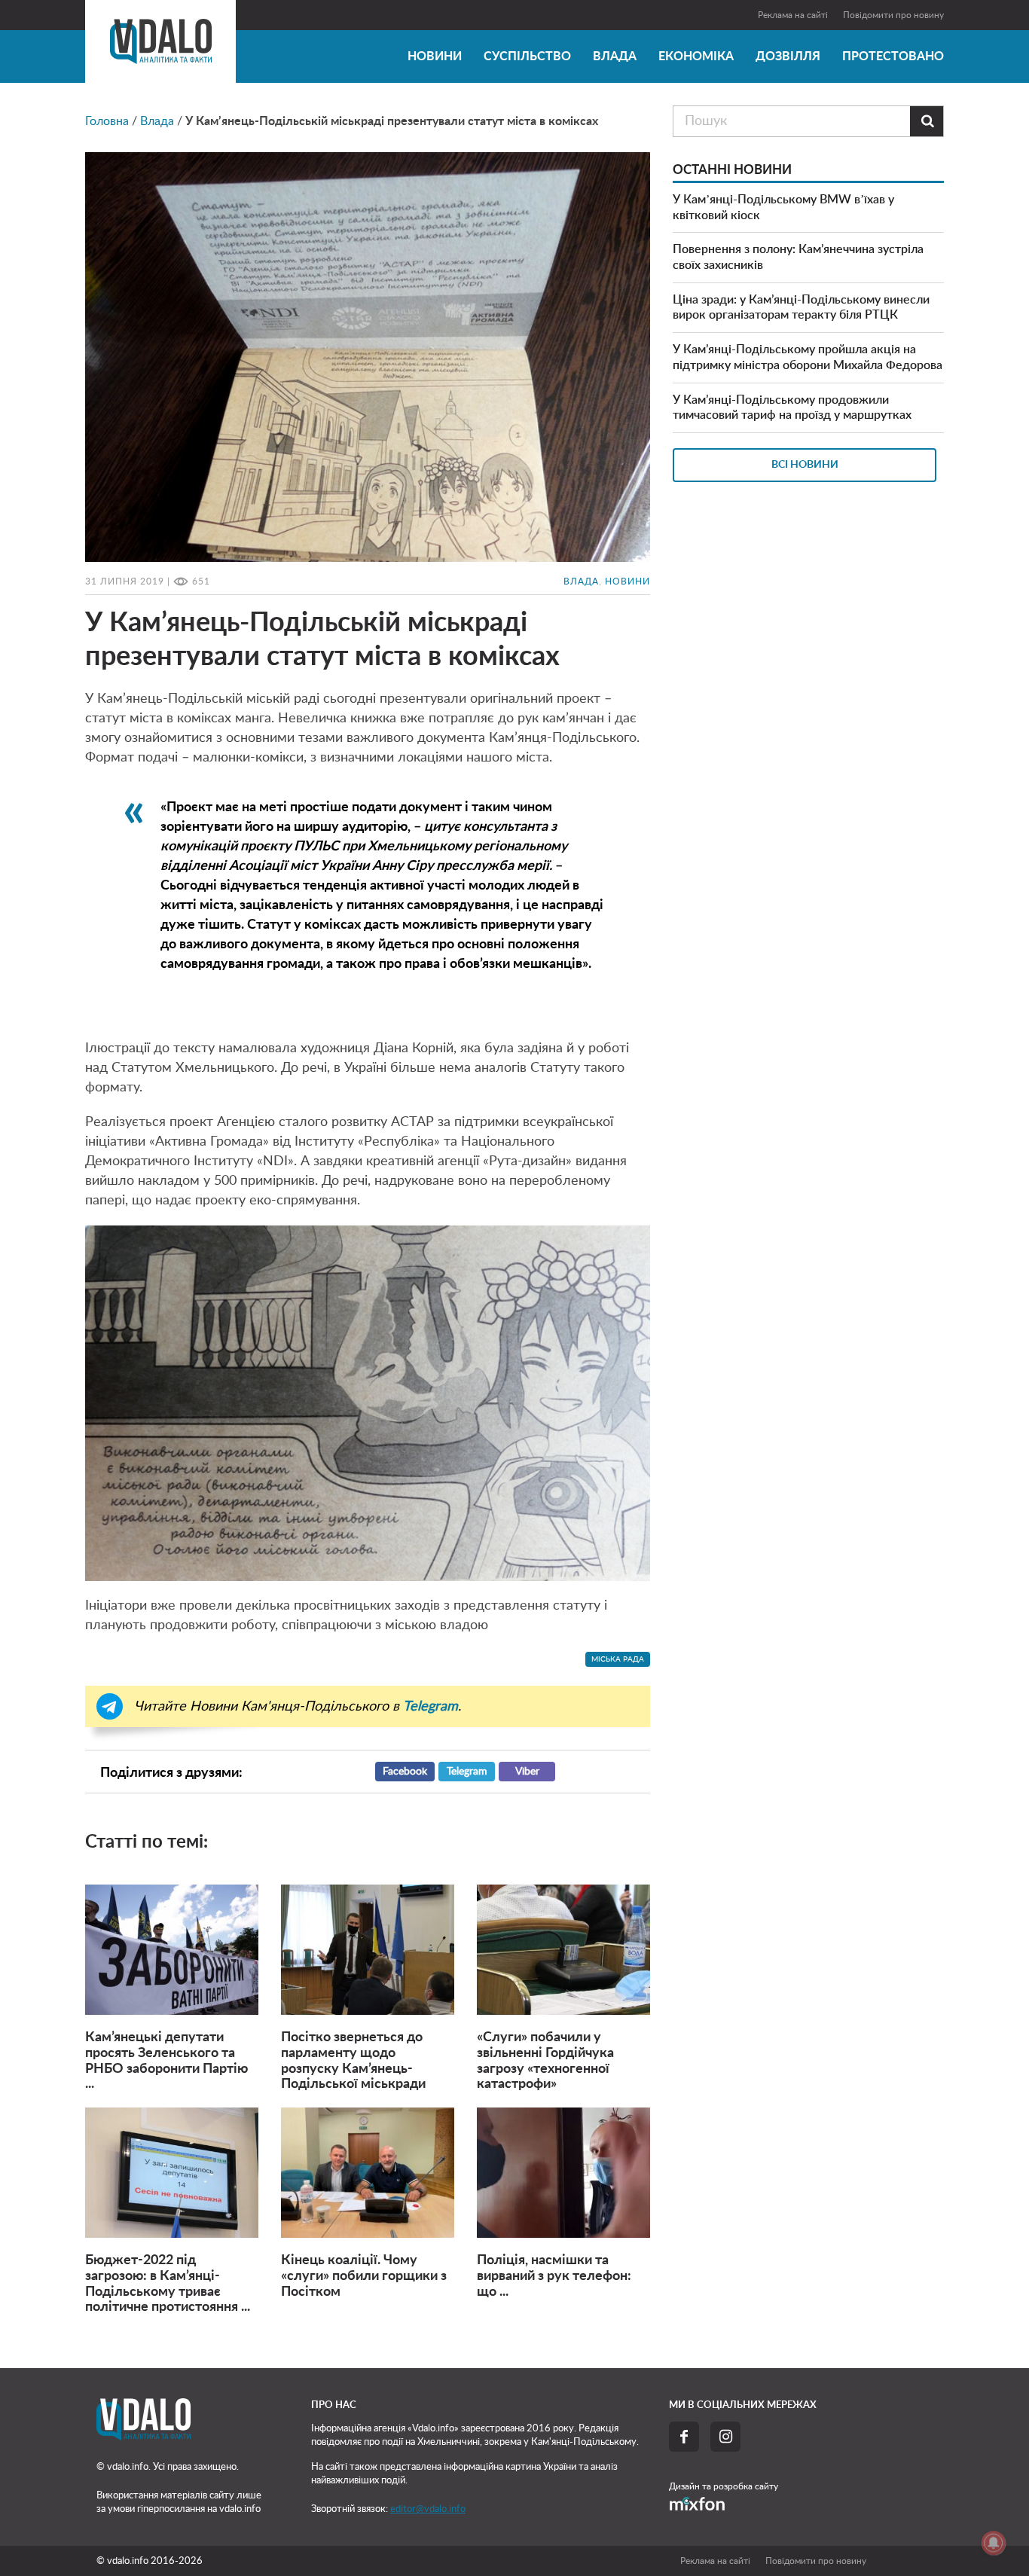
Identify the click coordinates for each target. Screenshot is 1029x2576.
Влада (615, 56)
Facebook (405, 1772)
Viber (527, 1772)
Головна (107, 121)
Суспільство (527, 56)
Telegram (467, 1772)
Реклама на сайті (793, 15)
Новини (435, 56)
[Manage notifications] (994, 2543)
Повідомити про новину (893, 15)
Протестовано (893, 56)
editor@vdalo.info (428, 2509)
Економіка (696, 56)
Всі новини (805, 465)
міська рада (618, 1659)
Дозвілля (788, 56)
